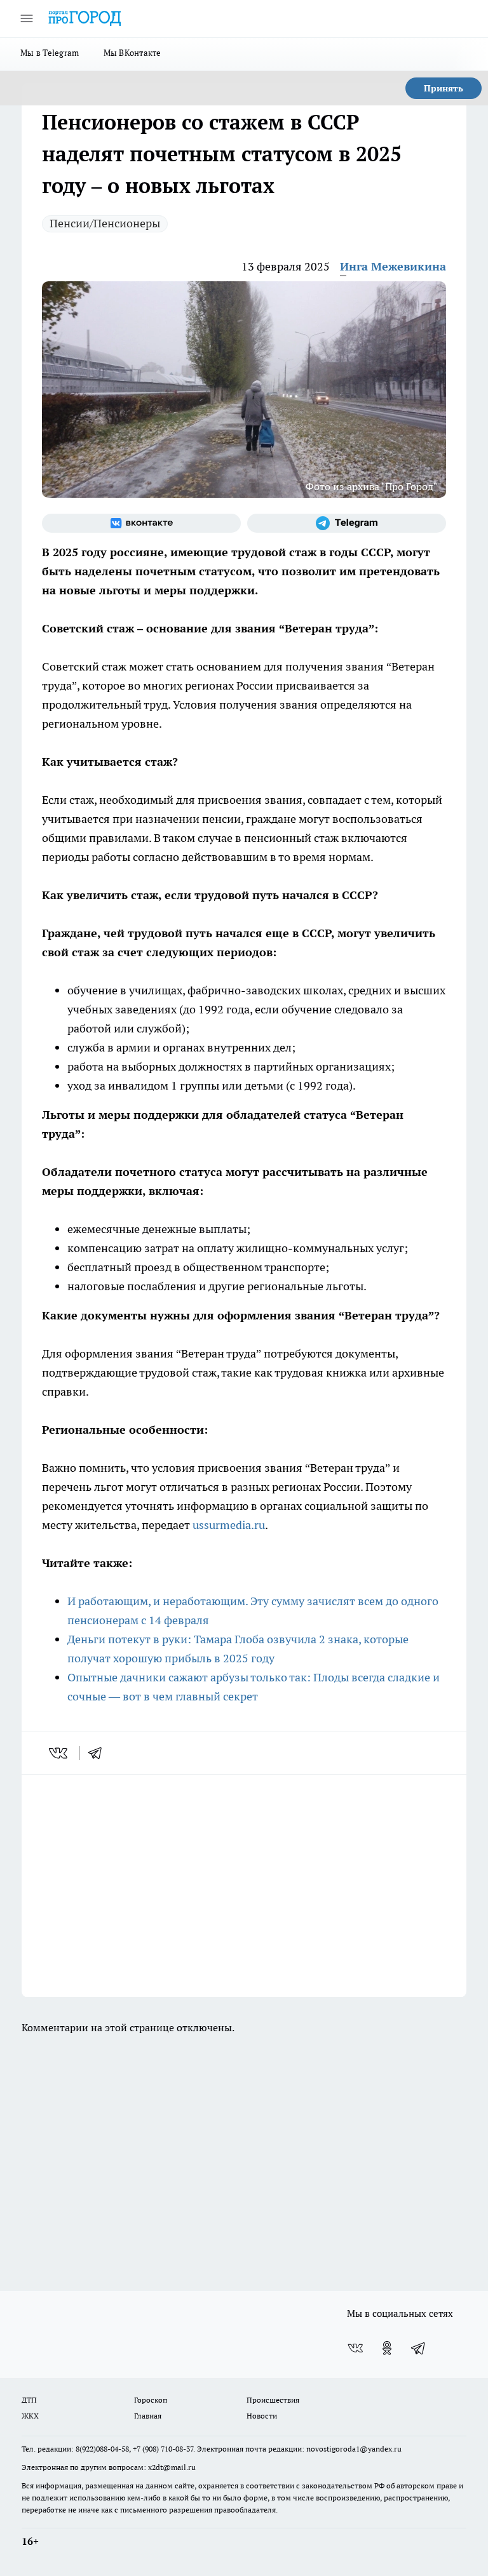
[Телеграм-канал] (347, 523)
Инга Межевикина (393, 266)
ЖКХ (30, 2416)
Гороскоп (151, 2400)
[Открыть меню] (27, 18)
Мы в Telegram (50, 53)
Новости (262, 2416)
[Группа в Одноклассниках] (387, 2348)
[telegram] (99, 1753)
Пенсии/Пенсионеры (105, 223)
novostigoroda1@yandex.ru (354, 2449)
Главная (148, 2416)
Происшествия (273, 2400)
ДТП (29, 2400)
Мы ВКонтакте (132, 53)
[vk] (59, 1753)
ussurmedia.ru (229, 1525)
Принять (444, 88)
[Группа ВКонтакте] (141, 523)
